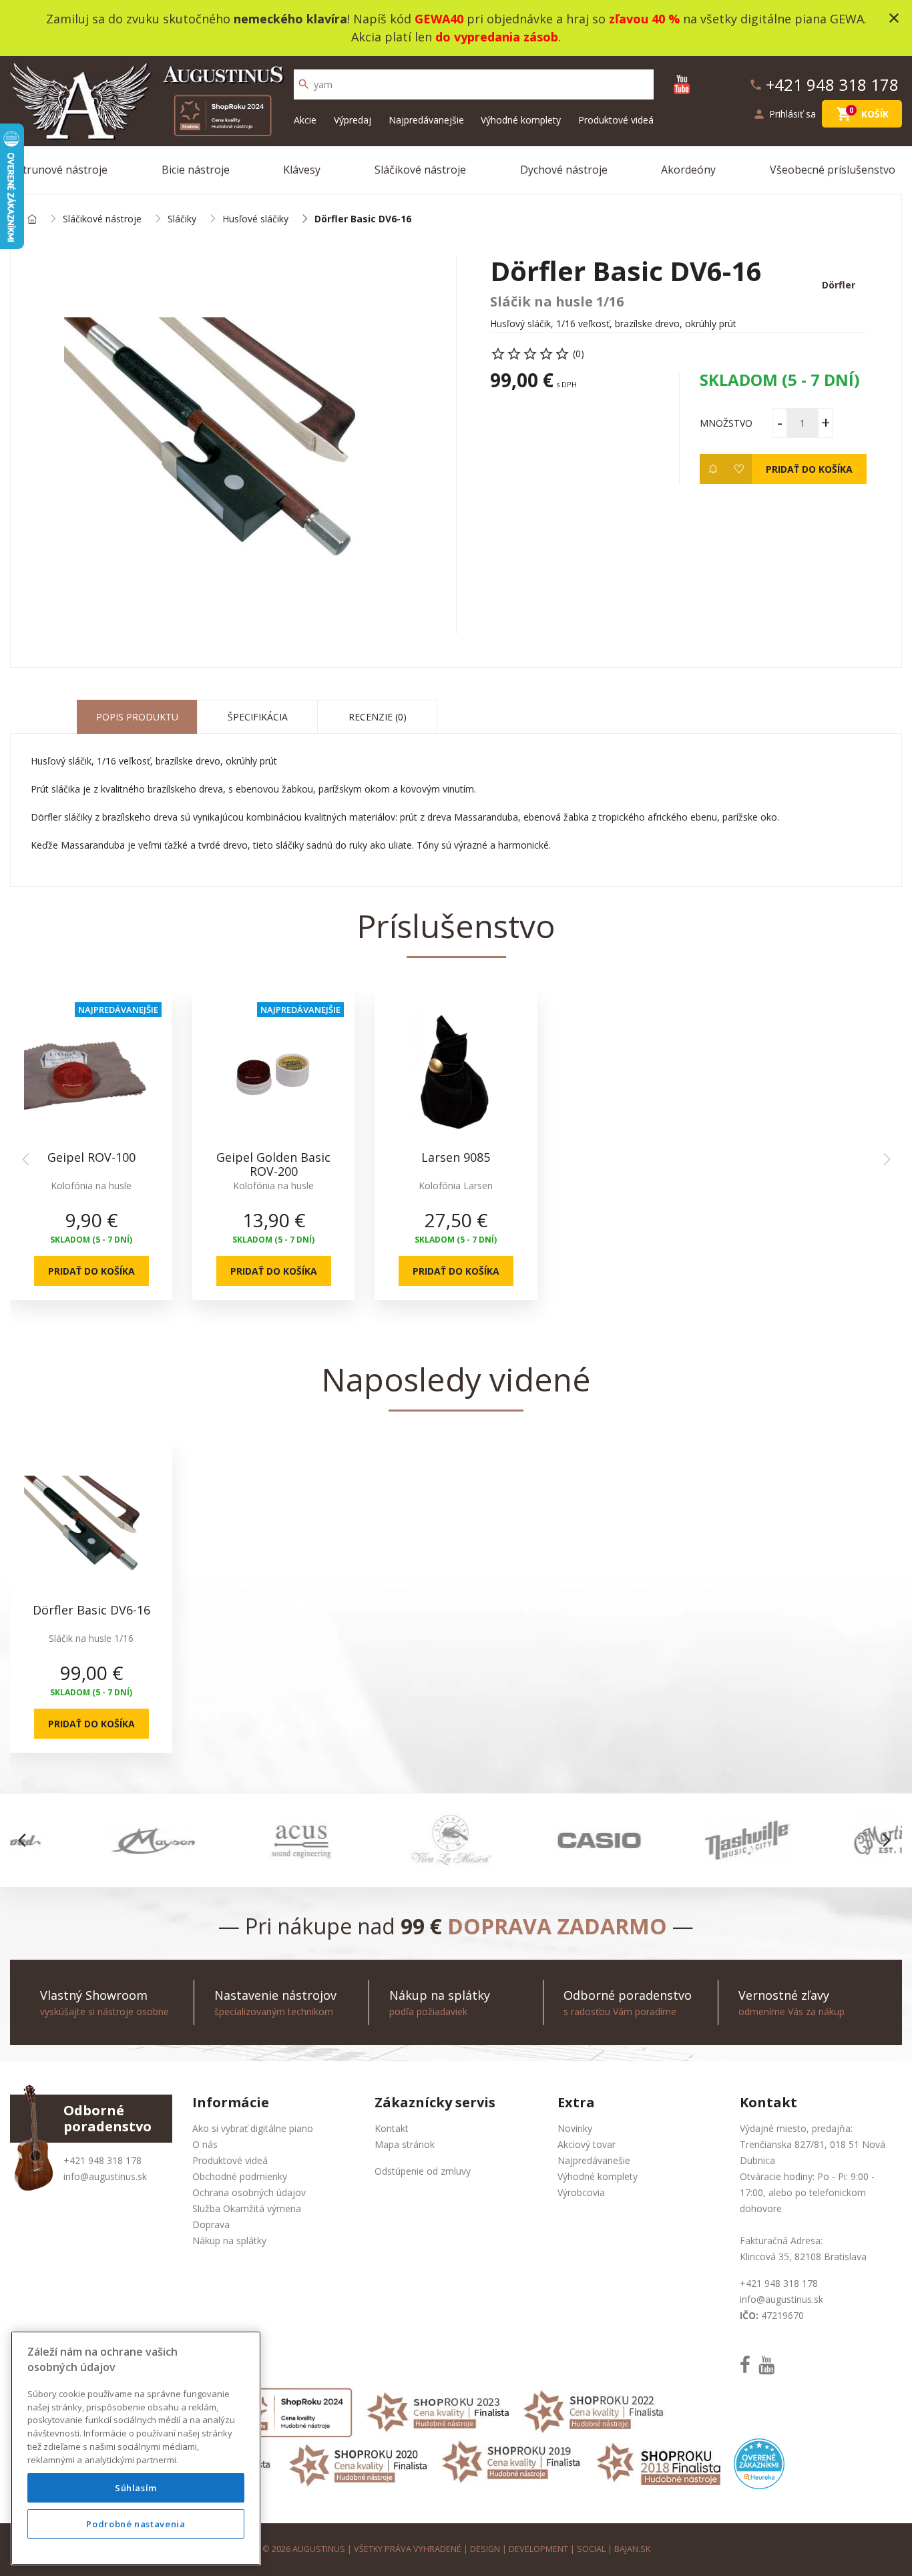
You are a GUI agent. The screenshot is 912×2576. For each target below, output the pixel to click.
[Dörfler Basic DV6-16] (233, 444)
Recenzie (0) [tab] (378, 717)
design (485, 2549)
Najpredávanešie (594, 2160)
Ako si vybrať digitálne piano (253, 2128)
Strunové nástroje (62, 170)
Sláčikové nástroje (420, 170)
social (591, 2549)
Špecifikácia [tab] (258, 717)
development (538, 2549)
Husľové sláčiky (255, 219)
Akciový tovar (587, 2144)
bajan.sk (632, 2549)
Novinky (575, 2128)
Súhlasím (136, 2488)
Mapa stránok (405, 2144)
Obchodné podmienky (240, 2176)
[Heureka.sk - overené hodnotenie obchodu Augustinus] (759, 2463)
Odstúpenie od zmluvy (423, 2171)
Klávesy (302, 170)
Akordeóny (688, 170)
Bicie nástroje (196, 170)
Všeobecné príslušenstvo (833, 170)
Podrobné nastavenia (136, 2524)
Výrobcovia (581, 2192)
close (894, 18)
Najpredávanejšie (426, 120)
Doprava (211, 2224)
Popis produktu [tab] (137, 717)
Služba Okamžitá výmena (247, 2208)
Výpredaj (353, 120)
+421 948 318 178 (102, 2160)
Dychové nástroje (564, 170)
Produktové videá (616, 120)
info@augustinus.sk (105, 2176)
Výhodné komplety (521, 120)
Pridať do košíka (809, 469)
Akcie (305, 120)
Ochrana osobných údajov (249, 2192)
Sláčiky (182, 219)
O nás (205, 2144)
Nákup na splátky (229, 2240)
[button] (26, 1840)
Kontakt (392, 2128)
